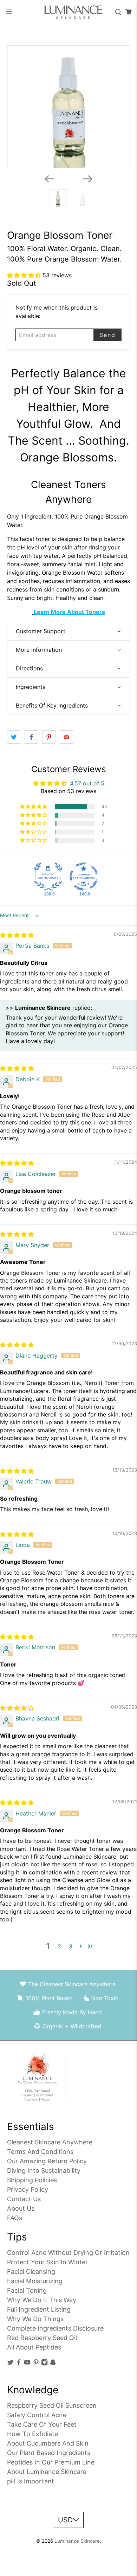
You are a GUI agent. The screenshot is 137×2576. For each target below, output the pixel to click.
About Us (21, 2208)
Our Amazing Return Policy (47, 2161)
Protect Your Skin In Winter (47, 2262)
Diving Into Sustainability (44, 2171)
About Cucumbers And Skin (48, 2443)
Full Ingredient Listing (39, 2309)
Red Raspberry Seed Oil (42, 2338)
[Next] (88, 179)
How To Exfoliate (32, 2434)
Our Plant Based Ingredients (49, 2453)
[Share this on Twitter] (14, 737)
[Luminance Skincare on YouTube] (27, 2364)
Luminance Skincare (77, 2541)
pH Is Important (31, 2481)
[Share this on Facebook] (31, 737)
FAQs (15, 2218)
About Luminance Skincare (47, 2472)
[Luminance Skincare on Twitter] (10, 2364)
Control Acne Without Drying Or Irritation (68, 2253)
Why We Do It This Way (42, 2300)
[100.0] (48, 877)
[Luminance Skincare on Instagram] (44, 2364)
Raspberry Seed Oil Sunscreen (52, 2405)
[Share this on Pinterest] (49, 737)
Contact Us (24, 2199)
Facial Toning (27, 2290)
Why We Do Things (35, 2319)
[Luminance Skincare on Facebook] (19, 2364)
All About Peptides (34, 2347)
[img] (17, 935)
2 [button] (59, 1946)
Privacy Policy (28, 2189)
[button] (25, 275)
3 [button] (71, 1946)
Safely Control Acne (37, 2415)
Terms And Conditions (40, 2152)
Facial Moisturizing (35, 2281)
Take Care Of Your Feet (42, 2424)
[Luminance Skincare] (69, 12)
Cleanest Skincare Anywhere (50, 2142)
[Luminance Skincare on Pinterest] (36, 2364)
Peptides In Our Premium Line (51, 2462)
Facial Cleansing (31, 2271)
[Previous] (49, 179)
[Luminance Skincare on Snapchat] (53, 2364)
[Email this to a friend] (66, 737)
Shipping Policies (32, 2180)
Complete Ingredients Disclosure (55, 2328)
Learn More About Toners (69, 612)
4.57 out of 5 (87, 783)
